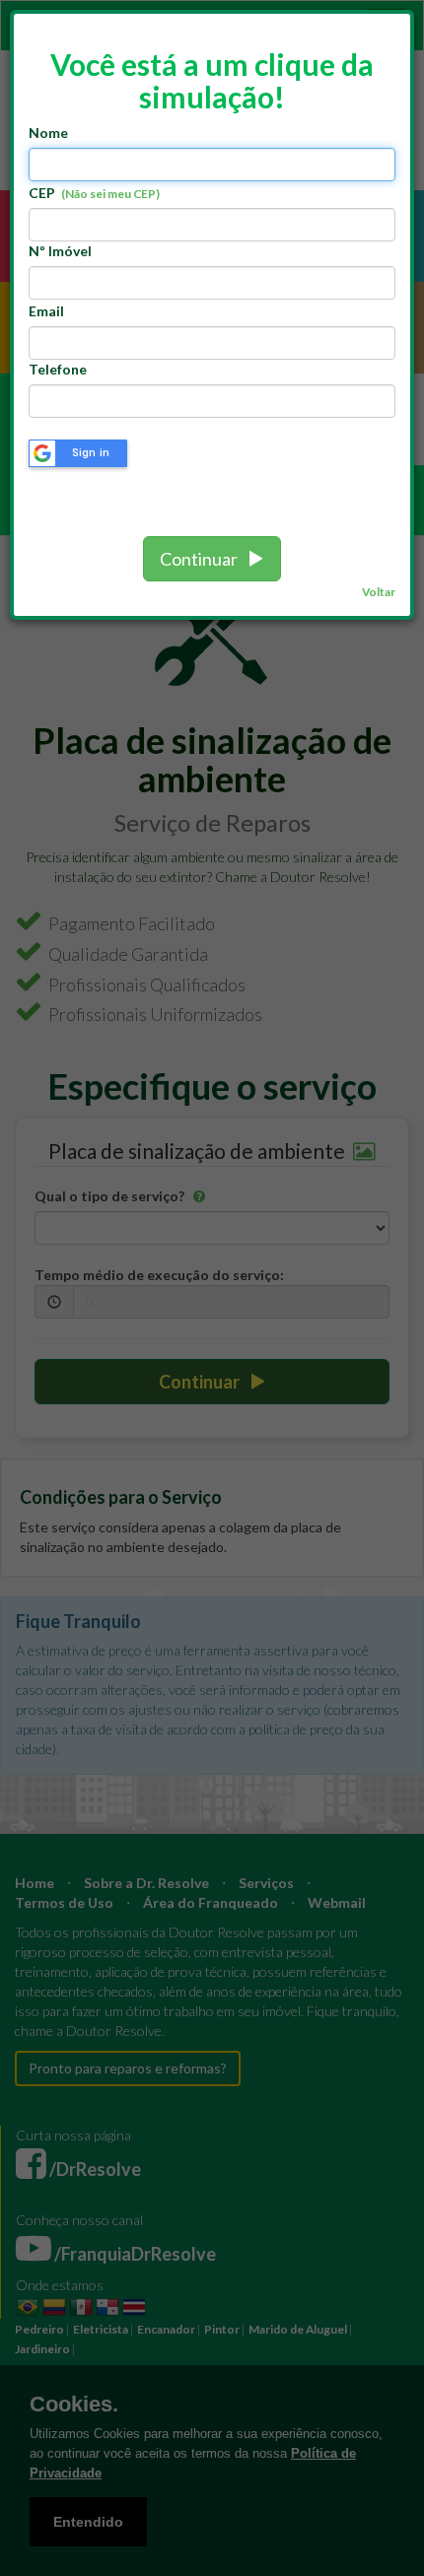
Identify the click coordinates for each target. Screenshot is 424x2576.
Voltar (379, 592)
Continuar (203, 559)
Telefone (58, 369)
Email (46, 311)
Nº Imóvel (60, 251)
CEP (94, 193)
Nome (48, 133)
